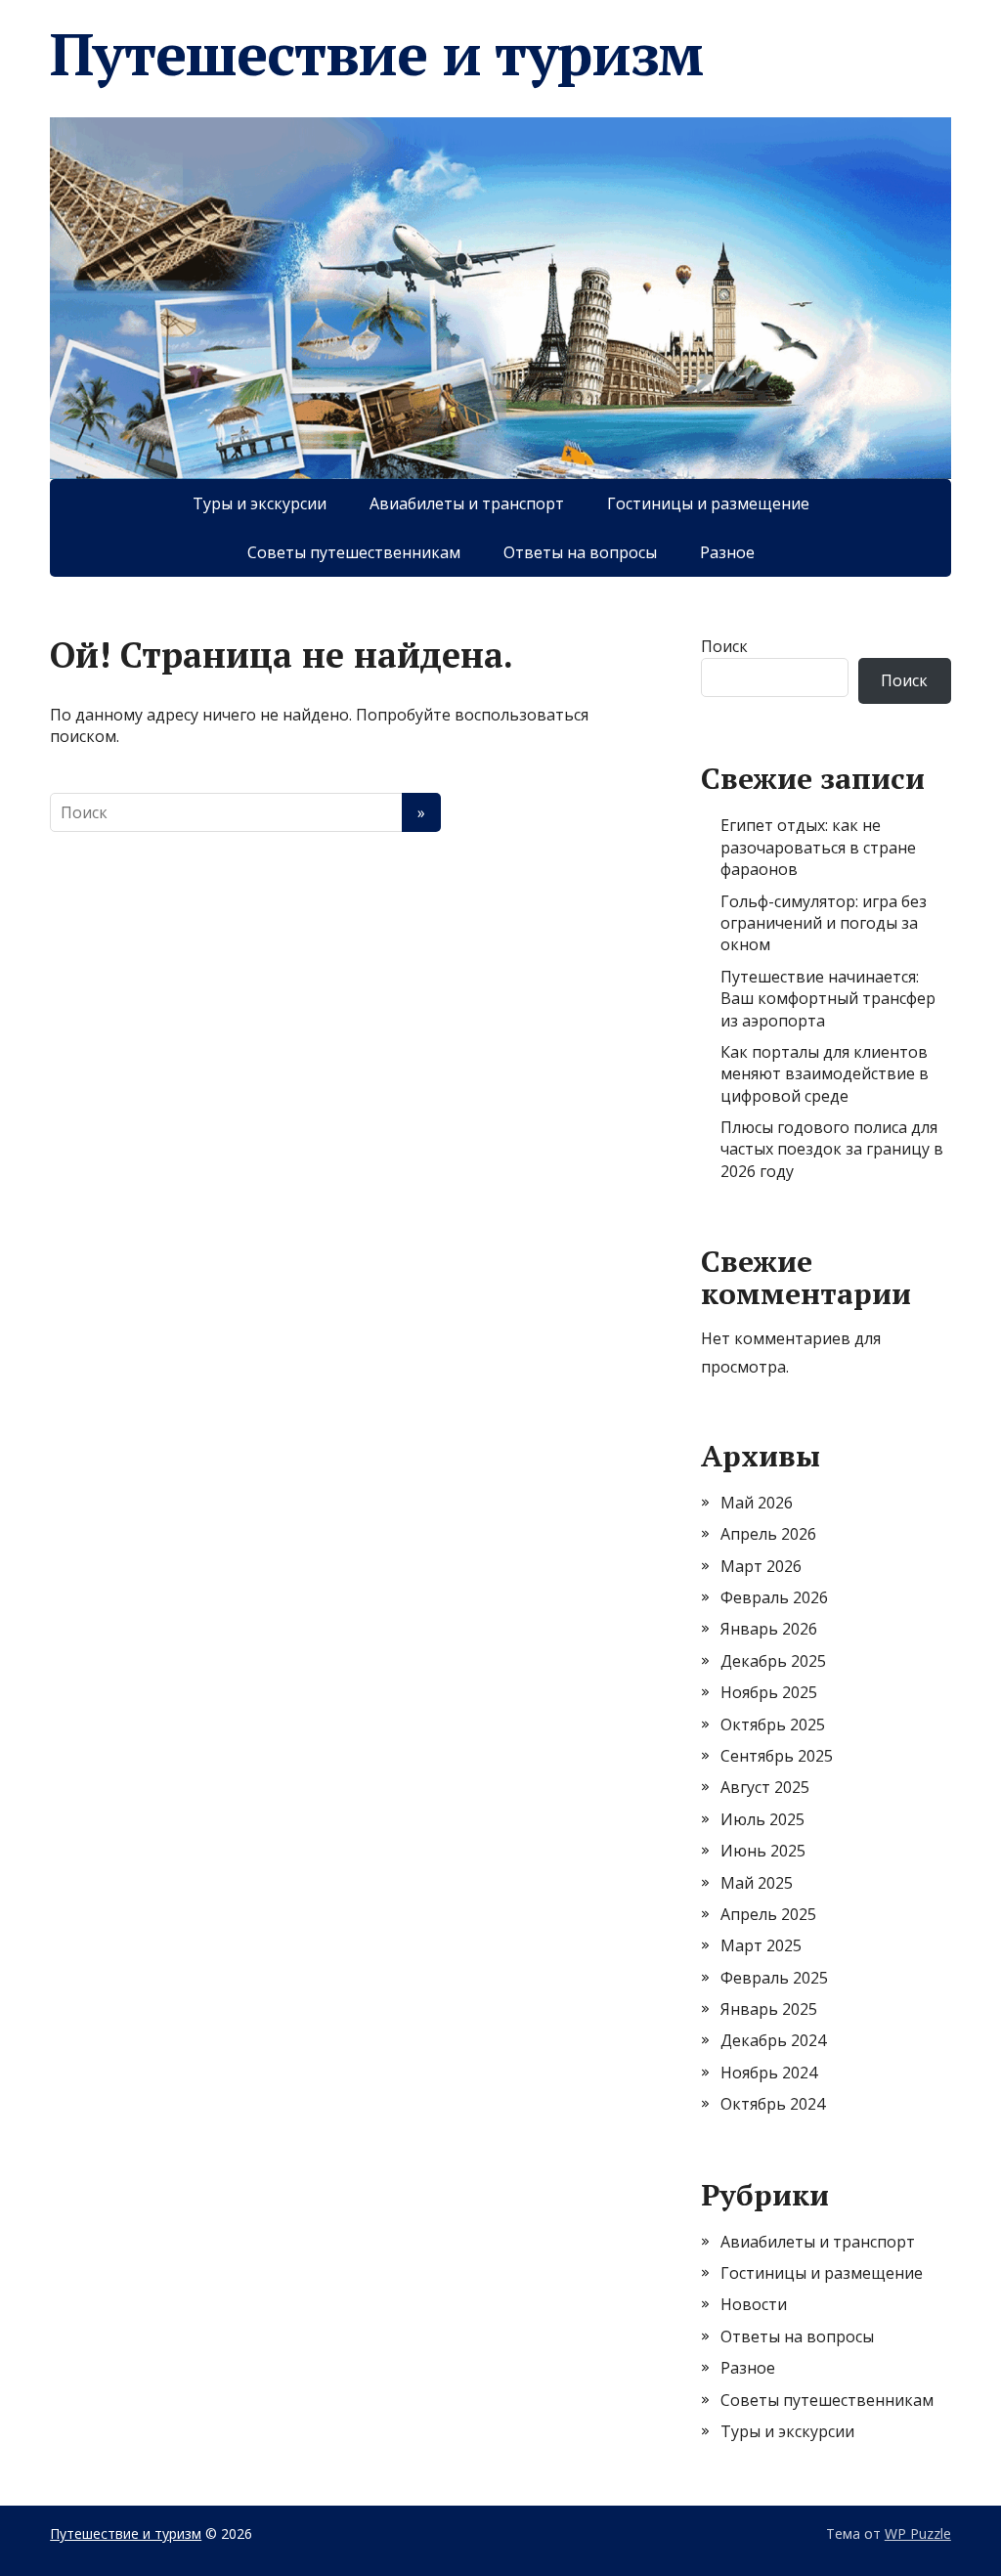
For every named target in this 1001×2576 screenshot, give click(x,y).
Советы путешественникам (354, 552)
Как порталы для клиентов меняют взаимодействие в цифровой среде (825, 1074)
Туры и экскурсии (260, 503)
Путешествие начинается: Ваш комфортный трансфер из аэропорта (828, 999)
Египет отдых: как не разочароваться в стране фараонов (818, 847)
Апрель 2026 (768, 1534)
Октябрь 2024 (773, 2104)
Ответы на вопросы (580, 552)
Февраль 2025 (774, 1978)
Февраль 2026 (774, 1597)
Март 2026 (761, 1566)
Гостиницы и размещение (708, 503)
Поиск (724, 646)
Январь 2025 (769, 2009)
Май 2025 (757, 1883)
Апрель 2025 (768, 1914)
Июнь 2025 (763, 1851)
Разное (727, 552)
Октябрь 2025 (773, 1725)
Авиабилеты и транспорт (467, 503)
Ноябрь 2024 (769, 2073)
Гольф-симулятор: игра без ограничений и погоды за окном (824, 923)
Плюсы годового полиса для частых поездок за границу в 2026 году (832, 1149)
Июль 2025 (762, 1819)
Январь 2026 (769, 1629)
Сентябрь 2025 (777, 1756)
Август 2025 (765, 1787)
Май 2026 (757, 1503)
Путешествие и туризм (376, 54)
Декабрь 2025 (773, 1661)
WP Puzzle (918, 2533)
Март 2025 (761, 1945)
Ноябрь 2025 (769, 1692)
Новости (754, 2304)
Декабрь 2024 (773, 2040)
